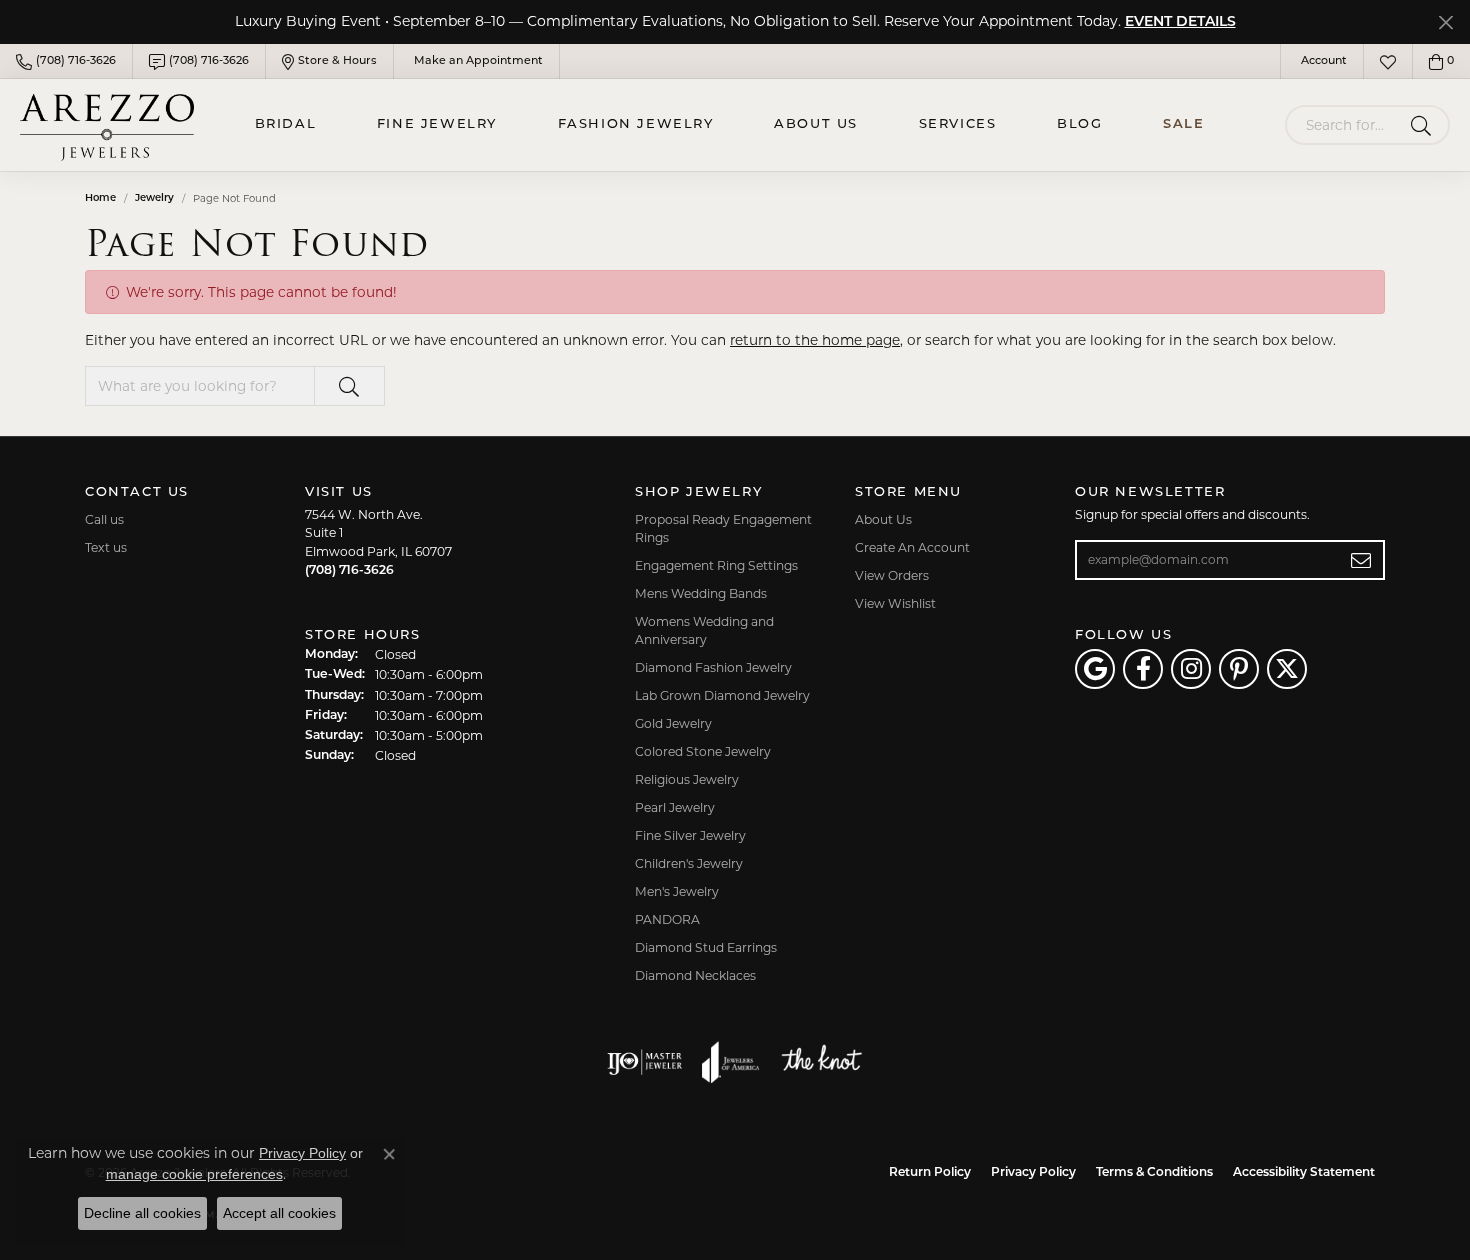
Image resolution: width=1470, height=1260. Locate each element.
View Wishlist (895, 603)
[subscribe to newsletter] (1361, 560)
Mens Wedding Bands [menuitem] (701, 593)
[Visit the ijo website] (644, 1062)
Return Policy (930, 1173)
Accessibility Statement (1304, 1173)
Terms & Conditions (1154, 1173)
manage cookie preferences (194, 1174)
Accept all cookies (279, 1213)
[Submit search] (1424, 125)
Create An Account (912, 547)
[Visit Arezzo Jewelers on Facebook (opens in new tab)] (1143, 669)
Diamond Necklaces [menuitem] (695, 975)
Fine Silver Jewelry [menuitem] (690, 835)
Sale (1183, 124)
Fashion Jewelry (636, 124)
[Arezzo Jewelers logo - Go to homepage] (107, 124)
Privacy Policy (1033, 1173)
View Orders (892, 575)
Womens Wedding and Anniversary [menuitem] (704, 630)
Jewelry (154, 198)
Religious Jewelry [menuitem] (687, 779)
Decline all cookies (142, 1213)
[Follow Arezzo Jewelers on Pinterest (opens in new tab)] (1239, 669)
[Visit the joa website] (731, 1062)
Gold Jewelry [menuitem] (673, 723)
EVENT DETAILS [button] (1180, 22)
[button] (1322, 61)
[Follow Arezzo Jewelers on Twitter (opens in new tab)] (1287, 669)
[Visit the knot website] (821, 1062)
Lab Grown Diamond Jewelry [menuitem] (722, 695)
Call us (104, 519)
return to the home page (815, 340)
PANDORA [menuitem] (667, 919)
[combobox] (1344, 125)
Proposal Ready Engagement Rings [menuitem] (723, 528)
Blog (1079, 124)
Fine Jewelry (437, 124)
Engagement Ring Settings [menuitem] (716, 565)
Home (100, 198)
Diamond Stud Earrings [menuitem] (706, 947)
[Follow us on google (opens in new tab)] (1095, 669)
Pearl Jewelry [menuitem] (675, 807)
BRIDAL (286, 124)
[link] (66, 61)
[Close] (1445, 22)
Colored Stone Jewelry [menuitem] (703, 751)
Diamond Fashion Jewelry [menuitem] (713, 667)
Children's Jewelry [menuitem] (689, 863)
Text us (106, 547)
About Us (816, 124)
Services (958, 124)
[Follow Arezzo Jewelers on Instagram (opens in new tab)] (1191, 669)
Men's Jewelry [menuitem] (677, 891)
